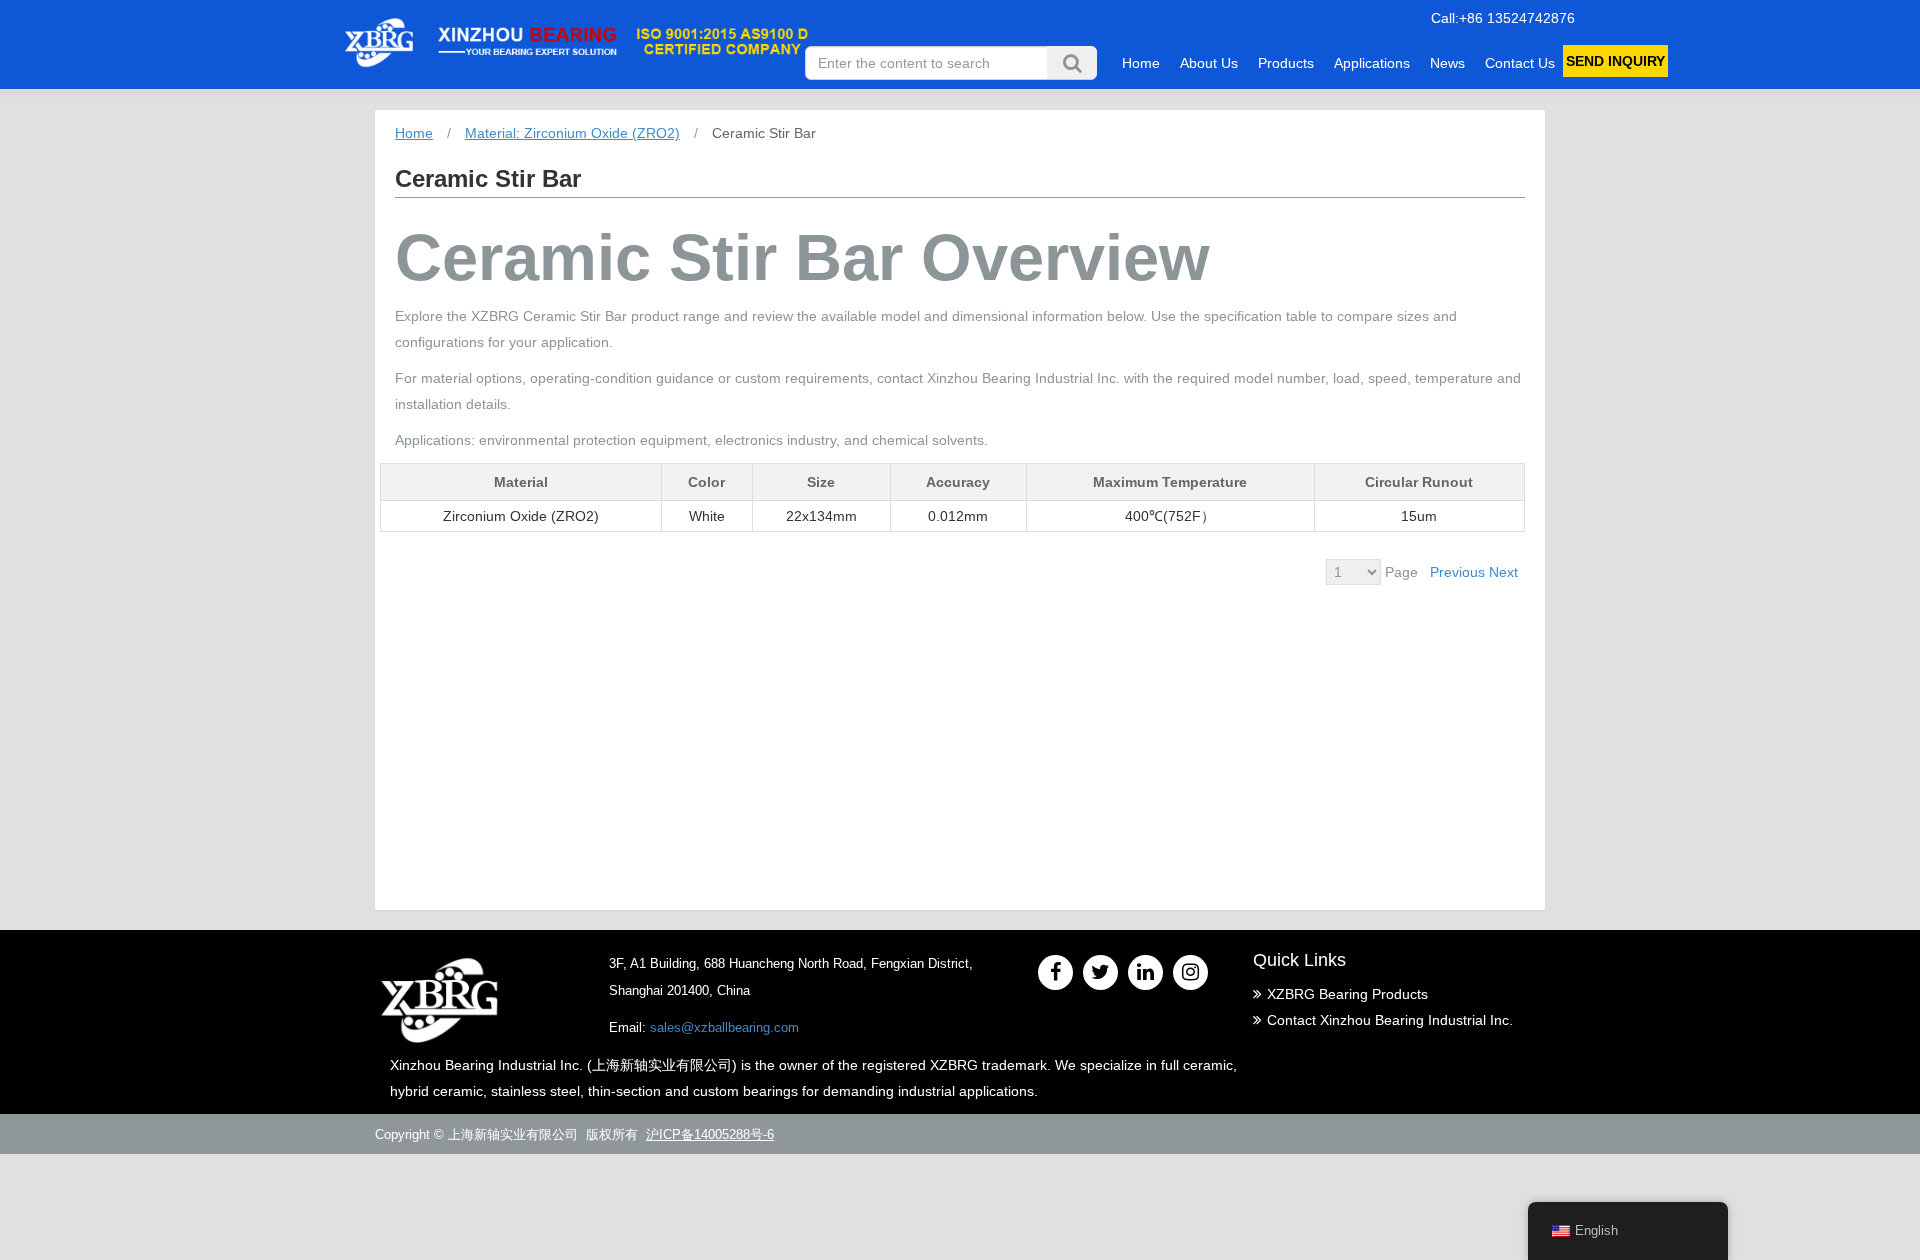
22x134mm (821, 516)
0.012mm (958, 516)
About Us (1209, 63)
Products (1286, 63)
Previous (1457, 572)
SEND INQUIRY (1615, 61)
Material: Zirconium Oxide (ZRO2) (572, 133)
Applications (1372, 63)
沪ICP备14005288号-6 (710, 1134)
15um (1419, 516)
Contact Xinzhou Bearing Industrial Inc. (1390, 1020)
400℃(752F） (1170, 516)
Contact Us (1520, 63)
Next (1503, 572)
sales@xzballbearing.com (724, 1027)
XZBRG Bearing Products (1347, 994)
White (707, 516)
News (1447, 63)
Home (1141, 63)
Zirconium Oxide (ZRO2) (521, 516)
